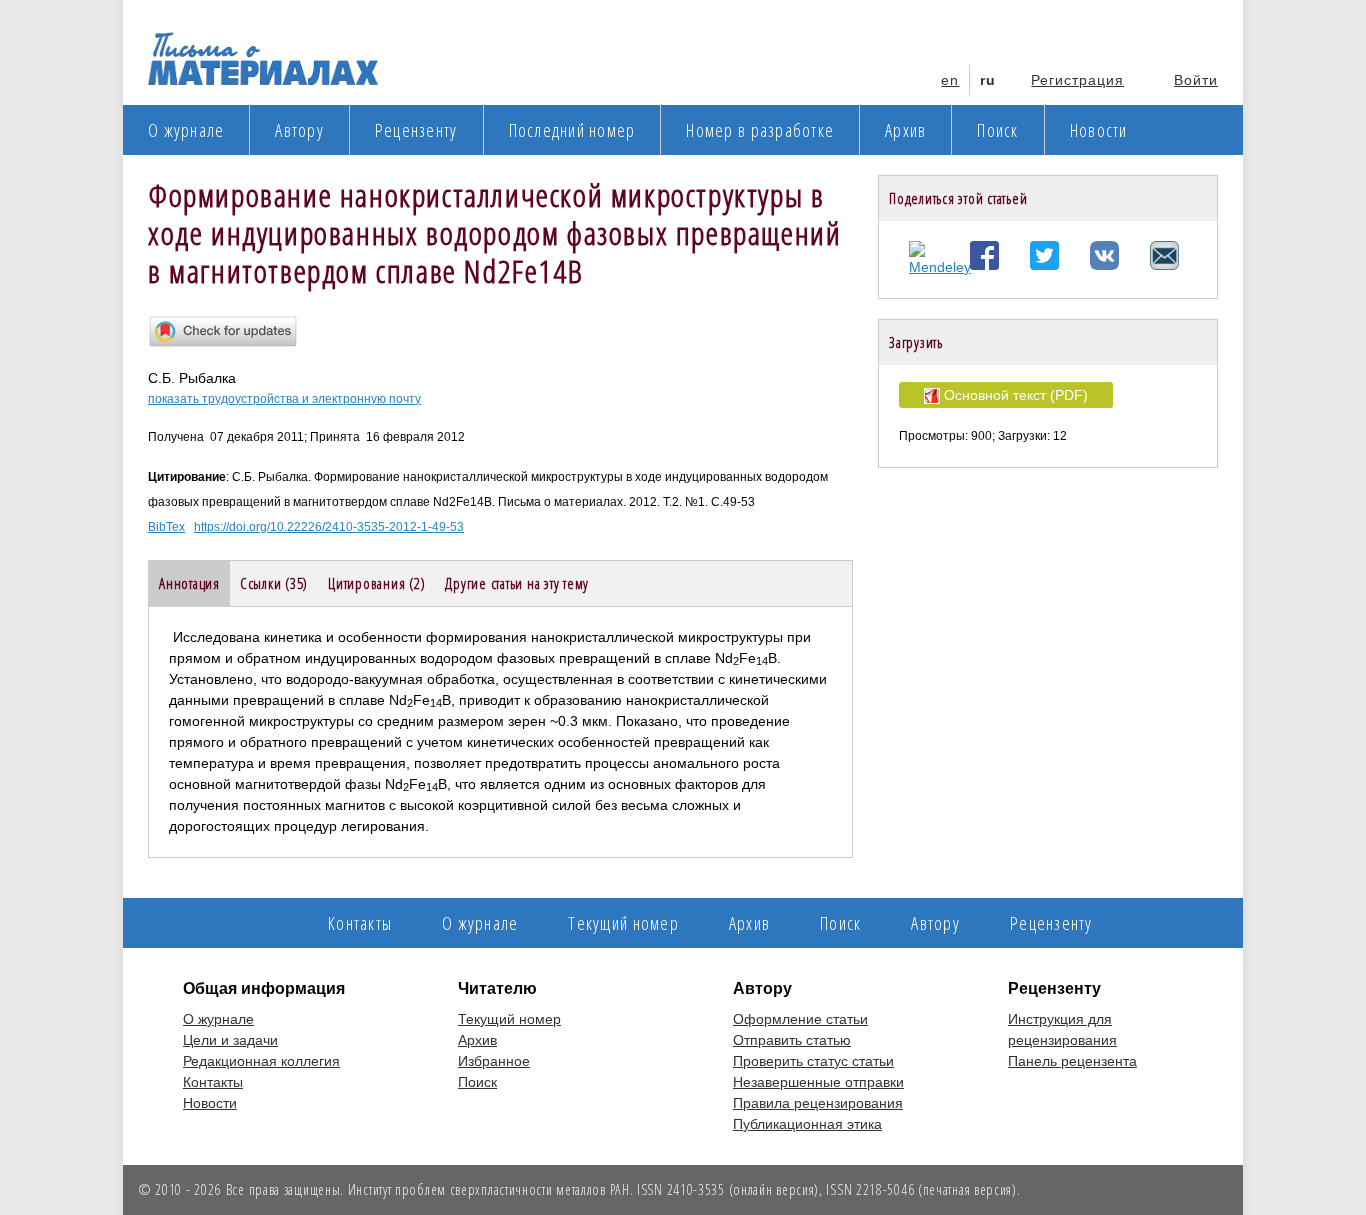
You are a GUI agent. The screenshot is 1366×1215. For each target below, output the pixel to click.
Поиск (997, 130)
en (950, 80)
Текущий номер (623, 923)
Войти (1196, 80)
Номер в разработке (760, 130)
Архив (905, 130)
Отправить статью (792, 1040)
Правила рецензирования (818, 1103)
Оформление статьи (800, 1019)
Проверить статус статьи (813, 1061)
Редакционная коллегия (261, 1061)
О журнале (186, 130)
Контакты (360, 923)
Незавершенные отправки (818, 1082)
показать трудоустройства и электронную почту (284, 399)
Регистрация (1077, 80)
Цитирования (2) (376, 583)
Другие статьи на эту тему (517, 583)
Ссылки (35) (274, 583)
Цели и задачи (230, 1040)
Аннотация (189, 583)
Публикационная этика (807, 1124)
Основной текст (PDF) (1014, 395)
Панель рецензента (1072, 1061)
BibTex (166, 527)
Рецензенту (416, 130)
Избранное (494, 1061)
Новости (1099, 130)
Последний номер (572, 130)
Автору (299, 130)
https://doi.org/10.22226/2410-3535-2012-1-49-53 (329, 527)
